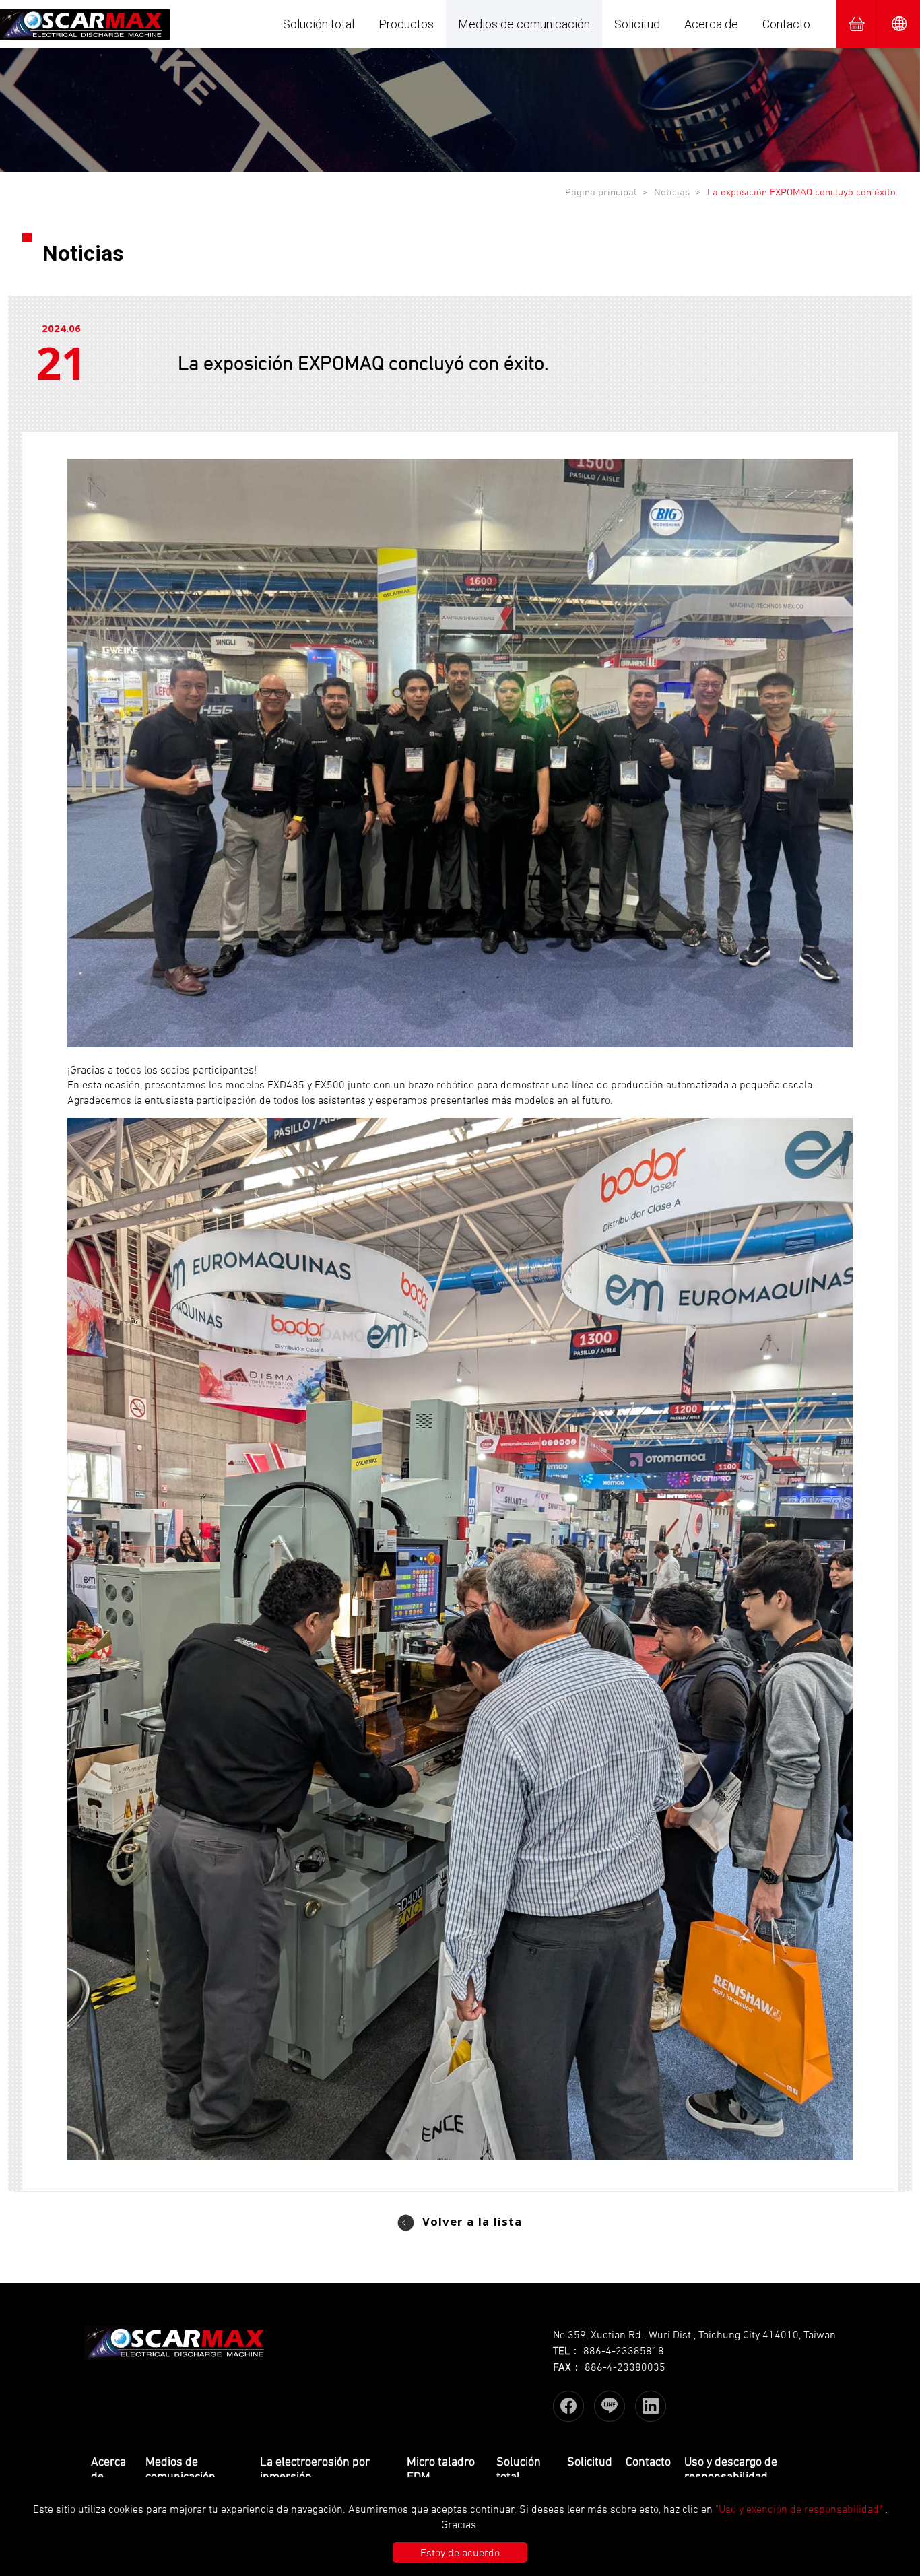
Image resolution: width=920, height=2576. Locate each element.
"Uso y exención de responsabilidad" (799, 2509)
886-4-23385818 (624, 2350)
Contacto (786, 24)
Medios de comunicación (524, 24)
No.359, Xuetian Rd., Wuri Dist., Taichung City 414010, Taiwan (694, 2334)
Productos (406, 24)
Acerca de (711, 24)
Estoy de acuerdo (460, 2552)
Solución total (319, 24)
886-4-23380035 (625, 2367)
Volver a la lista (472, 2223)
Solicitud (637, 24)
